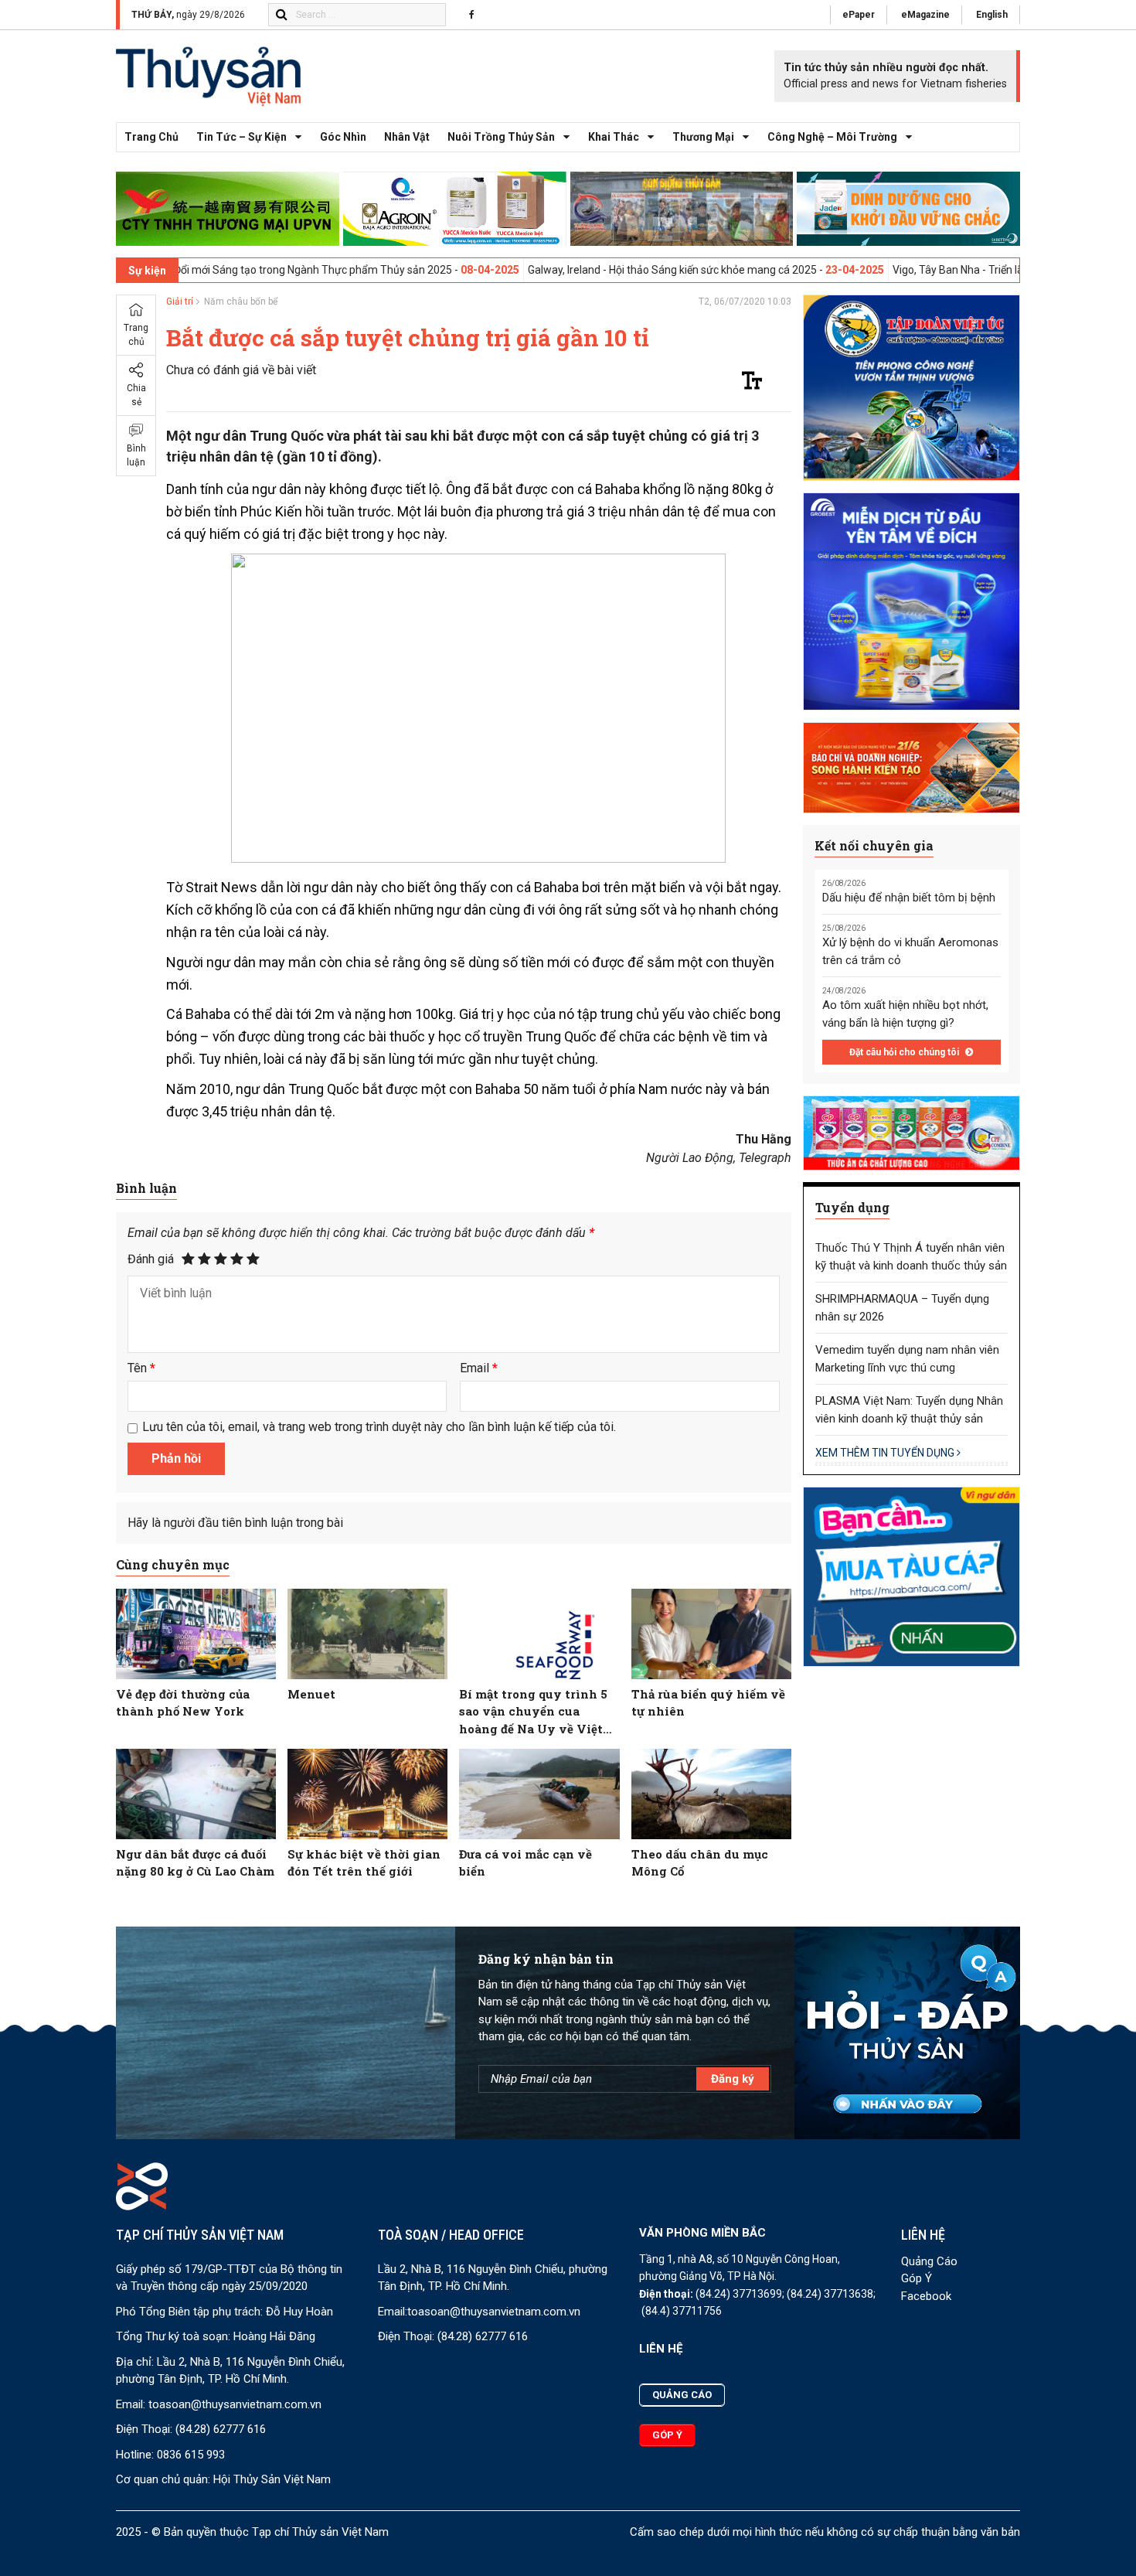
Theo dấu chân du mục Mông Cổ (700, 1863)
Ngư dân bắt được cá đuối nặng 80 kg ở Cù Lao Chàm (195, 1863)
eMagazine (925, 15)
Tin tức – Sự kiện (241, 137)
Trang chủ (151, 137)
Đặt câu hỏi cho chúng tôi (905, 1052)
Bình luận (136, 455)
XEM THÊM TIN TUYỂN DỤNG (886, 1453)
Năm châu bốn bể (241, 302)
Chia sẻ (136, 395)
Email (479, 1368)
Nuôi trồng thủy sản (501, 137)
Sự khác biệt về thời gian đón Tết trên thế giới (364, 1863)
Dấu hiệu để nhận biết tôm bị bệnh (909, 898)
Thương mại (703, 137)
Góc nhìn (343, 137)
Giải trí (180, 302)
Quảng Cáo (929, 2261)
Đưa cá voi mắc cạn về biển (525, 1863)
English (992, 15)
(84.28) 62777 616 (221, 2429)
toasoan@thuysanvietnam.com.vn (235, 2404)
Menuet (311, 1694)
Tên (141, 1368)
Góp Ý (917, 2278)
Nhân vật (407, 137)
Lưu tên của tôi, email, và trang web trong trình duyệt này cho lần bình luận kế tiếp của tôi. (379, 1427)
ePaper (859, 15)
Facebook (926, 2296)
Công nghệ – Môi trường (832, 137)
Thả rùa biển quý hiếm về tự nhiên (708, 1703)
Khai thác (614, 137)
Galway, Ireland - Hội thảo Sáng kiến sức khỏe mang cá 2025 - (575, 270)
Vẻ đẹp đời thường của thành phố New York (183, 1703)
